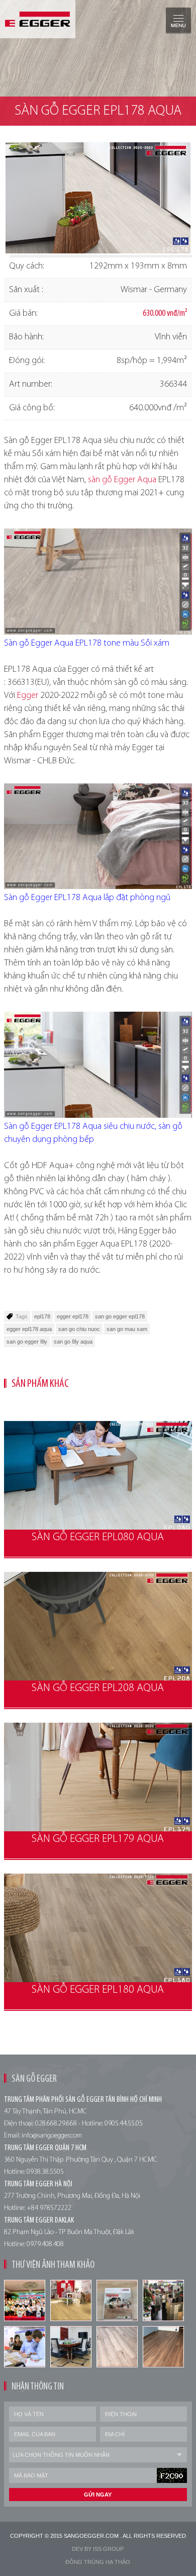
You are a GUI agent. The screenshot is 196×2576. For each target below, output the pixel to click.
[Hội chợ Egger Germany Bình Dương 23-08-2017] (25, 2347)
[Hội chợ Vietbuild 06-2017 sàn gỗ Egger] (163, 2300)
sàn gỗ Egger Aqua (122, 480)
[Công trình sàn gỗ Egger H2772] (163, 2347)
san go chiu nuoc (79, 1329)
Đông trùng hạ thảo (98, 2562)
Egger (28, 696)
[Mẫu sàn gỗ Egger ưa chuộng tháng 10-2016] (117, 2300)
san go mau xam (127, 1329)
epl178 (42, 1316)
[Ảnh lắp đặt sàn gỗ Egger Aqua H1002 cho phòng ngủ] (117, 2347)
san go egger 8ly (27, 1342)
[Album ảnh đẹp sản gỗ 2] (71, 2300)
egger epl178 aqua (29, 1329)
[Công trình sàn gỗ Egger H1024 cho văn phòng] (71, 2347)
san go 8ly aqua (73, 1342)
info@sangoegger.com (52, 2136)
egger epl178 (73, 1316)
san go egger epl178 (120, 1316)
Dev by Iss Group (98, 2549)
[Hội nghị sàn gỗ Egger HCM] (25, 2300)
